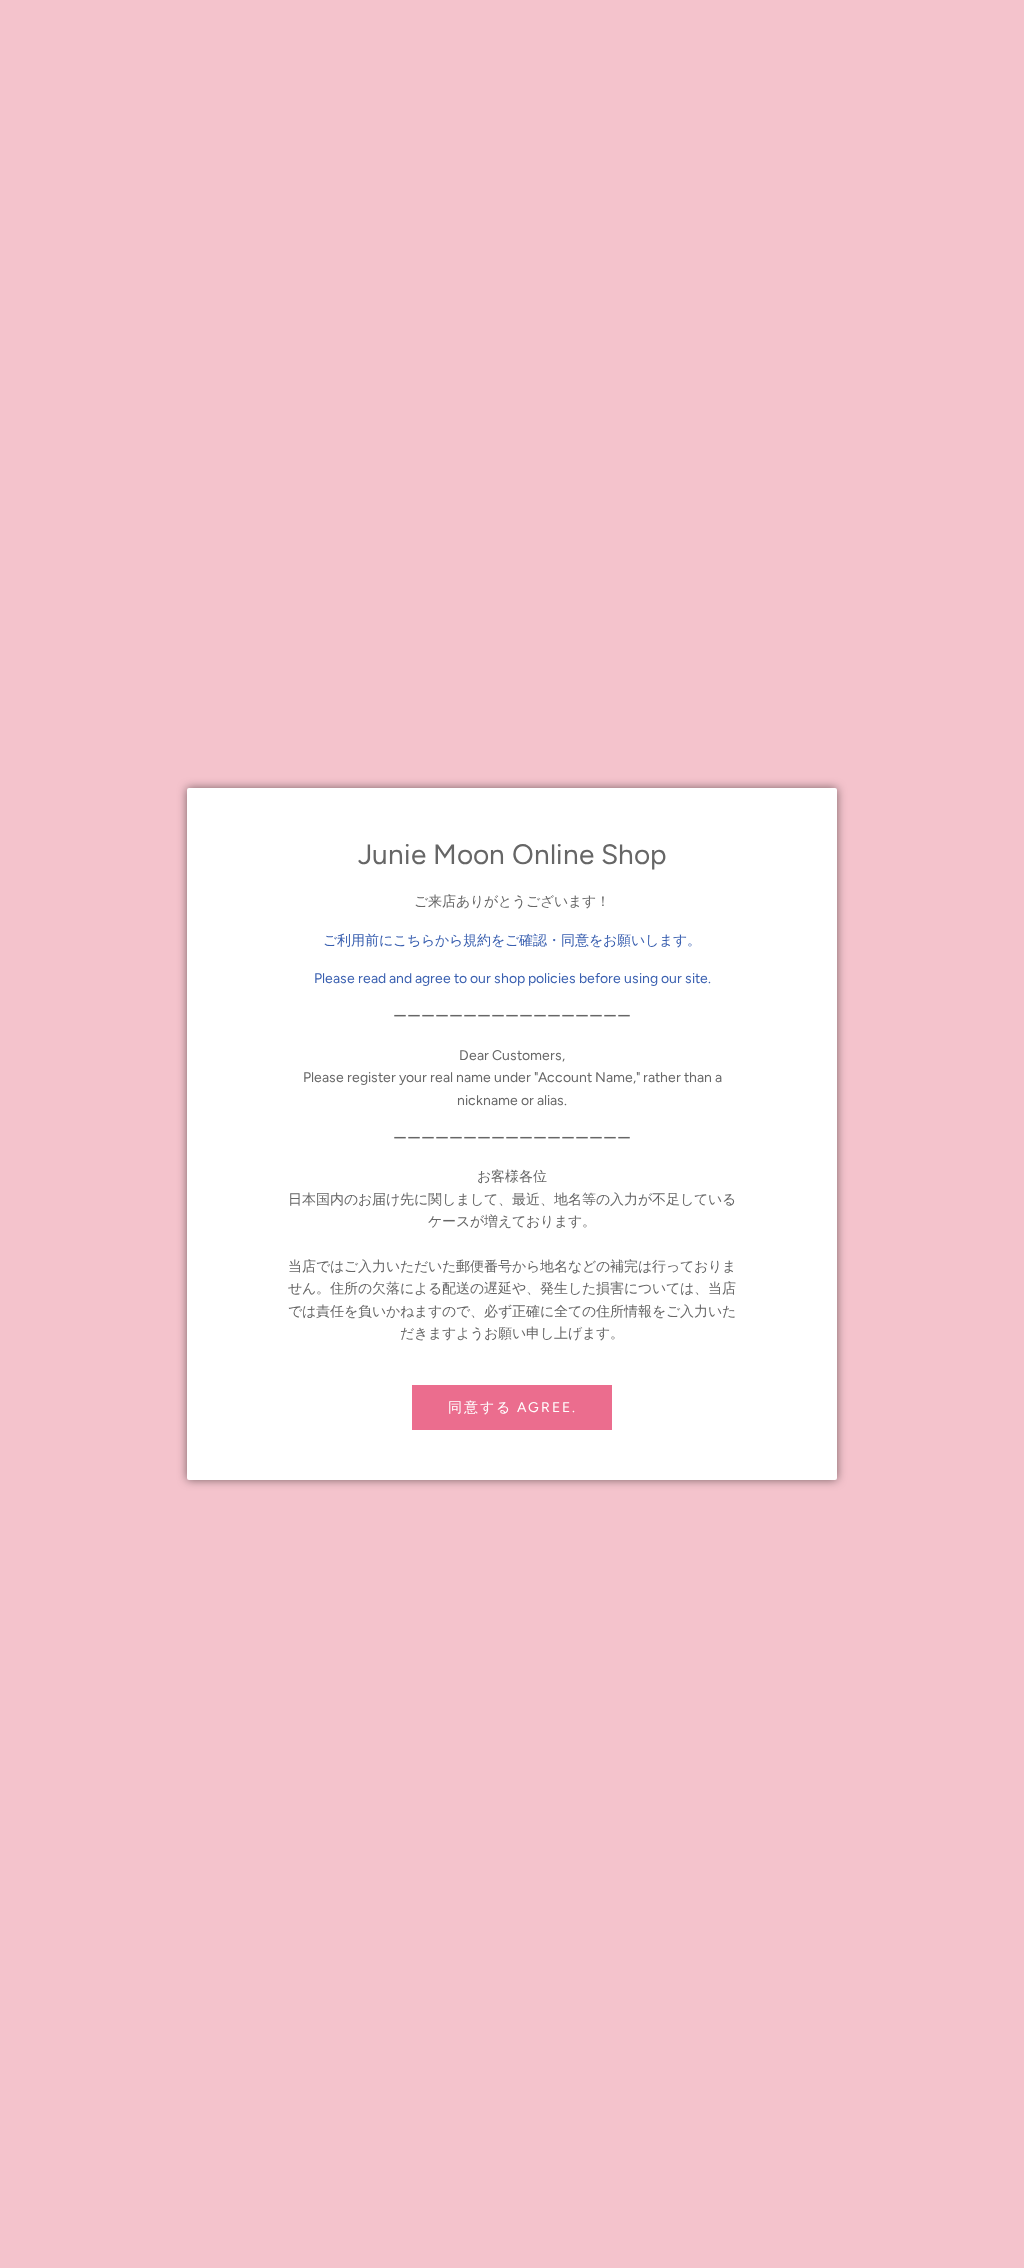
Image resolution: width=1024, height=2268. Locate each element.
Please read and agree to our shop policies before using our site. (512, 978)
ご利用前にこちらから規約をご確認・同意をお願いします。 (512, 940)
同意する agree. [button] (512, 1407)
